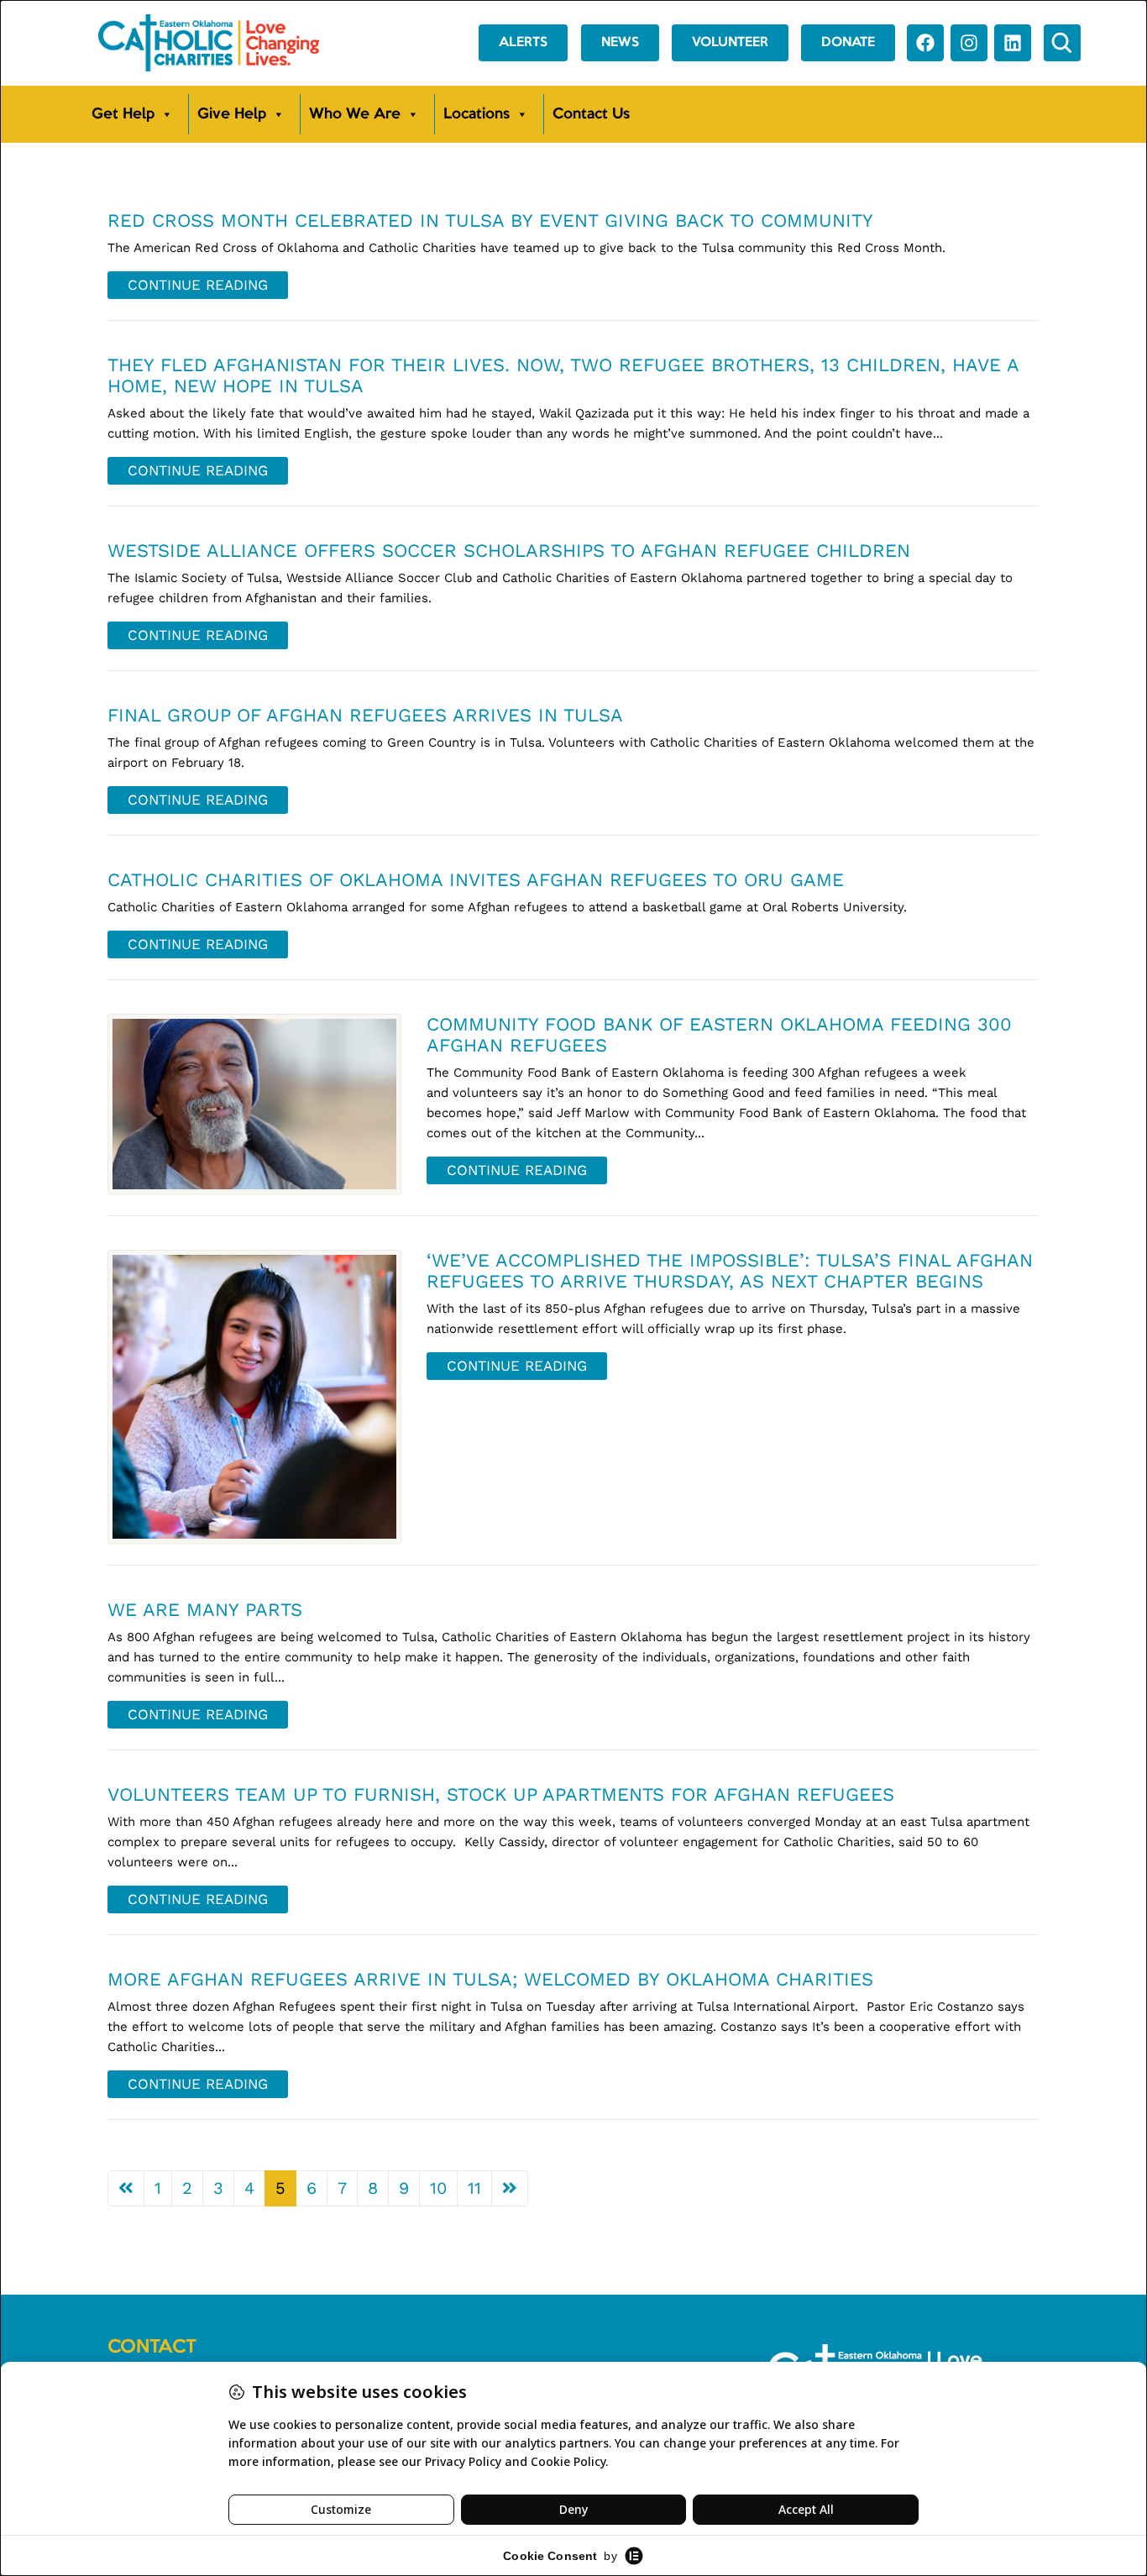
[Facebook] (925, 43)
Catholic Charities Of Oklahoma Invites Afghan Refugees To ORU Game (476, 880)
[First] (126, 2188)
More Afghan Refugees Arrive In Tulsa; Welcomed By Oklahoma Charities (490, 1979)
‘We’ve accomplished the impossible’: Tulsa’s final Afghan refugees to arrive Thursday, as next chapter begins (730, 1271)
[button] (1062, 43)
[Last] (510, 2188)
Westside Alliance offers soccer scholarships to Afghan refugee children (509, 551)
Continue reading (198, 285)
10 (438, 2188)
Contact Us (591, 114)
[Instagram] (969, 43)
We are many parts (205, 1610)
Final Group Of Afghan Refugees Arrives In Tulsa (365, 715)
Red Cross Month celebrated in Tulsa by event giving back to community (490, 220)
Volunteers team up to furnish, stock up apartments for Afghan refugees (501, 1794)
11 (474, 2188)
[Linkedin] (1013, 43)
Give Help (232, 114)
